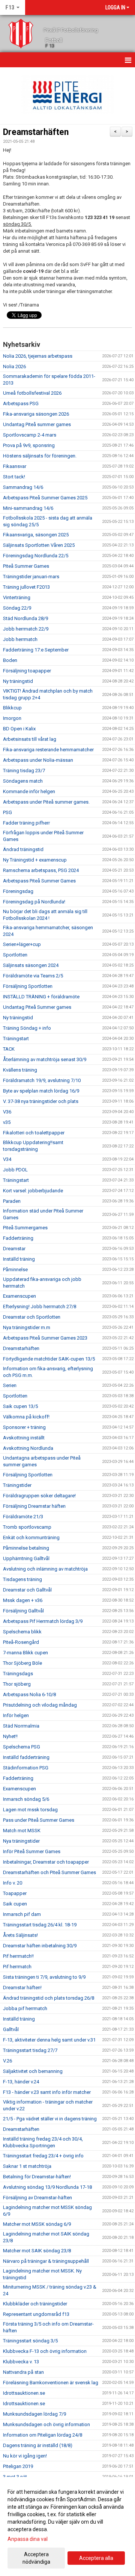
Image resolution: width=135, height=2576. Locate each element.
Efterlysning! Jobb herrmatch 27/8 (40, 1307)
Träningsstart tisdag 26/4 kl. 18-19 (40, 1925)
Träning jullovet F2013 (26, 587)
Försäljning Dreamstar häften (34, 1506)
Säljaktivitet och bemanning (33, 2071)
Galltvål (11, 2029)
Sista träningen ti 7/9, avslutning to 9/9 (44, 1977)
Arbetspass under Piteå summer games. (46, 802)
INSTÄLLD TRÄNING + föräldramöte (41, 997)
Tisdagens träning (22, 1579)
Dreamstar (14, 1249)
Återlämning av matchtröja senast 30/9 (45, 1059)
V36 (7, 1112)
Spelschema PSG (22, 1747)
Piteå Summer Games (26, 566)
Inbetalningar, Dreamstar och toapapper (46, 1862)
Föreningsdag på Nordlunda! (34, 902)
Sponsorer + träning (24, 1427)
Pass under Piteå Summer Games (39, 1820)
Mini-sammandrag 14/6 (28, 508)
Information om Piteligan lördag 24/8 (43, 2435)
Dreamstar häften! (22, 1988)
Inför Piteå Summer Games (32, 1851)
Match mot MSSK (22, 1831)
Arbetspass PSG (21, 403)
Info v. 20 (13, 1883)
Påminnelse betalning (26, 1548)
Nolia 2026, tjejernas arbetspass (38, 356)
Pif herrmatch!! (18, 1956)
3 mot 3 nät (15, 2477)
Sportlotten (15, 955)
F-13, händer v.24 (21, 2082)
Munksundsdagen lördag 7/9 (34, 2414)
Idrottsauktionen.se (24, 2393)
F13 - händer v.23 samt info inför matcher (47, 2092)
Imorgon (12, 718)
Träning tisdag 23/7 (24, 771)
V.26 (7, 2061)
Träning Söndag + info (27, 1028)
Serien (10, 1385)
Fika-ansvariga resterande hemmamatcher (48, 750)
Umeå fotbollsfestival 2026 (32, 393)
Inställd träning (19, 1259)
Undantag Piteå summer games (37, 424)
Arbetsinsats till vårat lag (30, 739)
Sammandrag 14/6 (23, 487)
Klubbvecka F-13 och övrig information (45, 2351)
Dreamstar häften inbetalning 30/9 (40, 1946)
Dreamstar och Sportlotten (32, 1317)
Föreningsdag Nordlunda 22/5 (36, 556)
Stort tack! (14, 477)
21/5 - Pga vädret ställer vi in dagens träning (50, 2119)
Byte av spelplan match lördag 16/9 (41, 1091)
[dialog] (67, 2526)
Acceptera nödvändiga (36, 2558)
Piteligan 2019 (18, 2466)
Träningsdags (18, 1674)
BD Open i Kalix (19, 729)
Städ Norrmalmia (21, 1726)
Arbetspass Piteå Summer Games (39, 881)
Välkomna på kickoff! (26, 1417)
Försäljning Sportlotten (28, 986)
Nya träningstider (21, 1841)
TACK (9, 1049)
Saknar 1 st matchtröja (27, 2166)
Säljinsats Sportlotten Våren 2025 (39, 545)
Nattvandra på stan (23, 2372)
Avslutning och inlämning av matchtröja (45, 1569)
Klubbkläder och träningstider (35, 2304)
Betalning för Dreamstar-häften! (37, 2177)
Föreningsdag (18, 891)
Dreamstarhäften (36, 132)
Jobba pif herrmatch (25, 2008)
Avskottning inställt (24, 1438)
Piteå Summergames (25, 1228)
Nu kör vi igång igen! (25, 2456)
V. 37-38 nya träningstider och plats (41, 1101)
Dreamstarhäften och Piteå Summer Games (49, 1872)
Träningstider (17, 1485)
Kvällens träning (20, 1070)
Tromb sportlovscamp (27, 1527)
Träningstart (16, 1039)
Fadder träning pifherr (26, 823)
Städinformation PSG (26, 1768)
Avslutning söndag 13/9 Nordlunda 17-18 (47, 2187)
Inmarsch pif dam (22, 1914)
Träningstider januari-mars (31, 577)
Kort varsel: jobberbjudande (33, 1191)
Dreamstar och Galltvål (27, 1590)
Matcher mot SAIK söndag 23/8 (37, 2251)
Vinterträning (17, 597)
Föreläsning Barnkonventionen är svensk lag (51, 2383)
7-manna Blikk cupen (25, 1653)
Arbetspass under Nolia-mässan (38, 760)
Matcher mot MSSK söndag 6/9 (37, 2224)
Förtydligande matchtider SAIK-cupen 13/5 (49, 1359)
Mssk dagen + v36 (23, 1600)
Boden (10, 660)
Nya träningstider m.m (27, 1327)
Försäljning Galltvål (23, 1611)
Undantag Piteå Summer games (37, 1007)
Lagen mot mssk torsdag (30, 1810)
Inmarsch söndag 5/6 (26, 1799)
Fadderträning (18, 1238)
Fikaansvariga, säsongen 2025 (36, 535)
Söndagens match (23, 781)
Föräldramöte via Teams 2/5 (33, 976)
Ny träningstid (18, 681)
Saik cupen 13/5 (20, 1406)
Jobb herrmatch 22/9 (26, 629)
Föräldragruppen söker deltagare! (39, 1496)
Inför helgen (16, 1715)
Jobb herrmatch (20, 639)
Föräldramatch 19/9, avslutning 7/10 (42, 1080)
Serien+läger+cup (22, 944)
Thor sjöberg (17, 1684)
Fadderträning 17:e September (36, 650)
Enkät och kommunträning (31, 1537)
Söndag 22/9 (17, 608)
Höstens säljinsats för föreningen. (40, 456)
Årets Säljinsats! (20, 1935)
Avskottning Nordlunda (28, 1448)
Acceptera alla (96, 2558)
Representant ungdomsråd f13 (36, 2314)
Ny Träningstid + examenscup (35, 860)
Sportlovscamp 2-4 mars (30, 435)
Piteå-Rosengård (21, 1642)
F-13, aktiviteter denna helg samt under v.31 (49, 2040)
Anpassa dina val (28, 2539)
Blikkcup (12, 708)
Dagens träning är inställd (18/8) (38, 2445)
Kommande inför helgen (29, 791)
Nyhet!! (10, 1736)
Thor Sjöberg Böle (22, 1663)
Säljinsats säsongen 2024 (31, 965)
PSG (7, 812)
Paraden (12, 1201)
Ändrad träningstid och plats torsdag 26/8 (49, 1998)
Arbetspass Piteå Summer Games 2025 (45, 498)
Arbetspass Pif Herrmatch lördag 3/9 (43, 1621)
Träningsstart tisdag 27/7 (30, 2050)
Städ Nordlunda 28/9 (25, 618)
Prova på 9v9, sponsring (29, 445)
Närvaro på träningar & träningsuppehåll (46, 2261)
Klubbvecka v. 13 (21, 2362)
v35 (7, 1122)
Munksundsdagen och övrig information (46, 2424)
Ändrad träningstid (23, 849)
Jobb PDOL (15, 1170)
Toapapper (15, 1893)
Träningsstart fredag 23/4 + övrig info (43, 2156)
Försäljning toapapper (27, 671)
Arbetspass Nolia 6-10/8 (29, 1694)
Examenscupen (19, 1296)
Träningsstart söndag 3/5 (30, 2341)
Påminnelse (15, 1269)
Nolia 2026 (14, 366)
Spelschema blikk (22, 1632)
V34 (7, 1159)
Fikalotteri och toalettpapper (34, 1133)
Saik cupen (15, 1904)
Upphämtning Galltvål (26, 1558)
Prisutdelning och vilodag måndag (40, 1705)
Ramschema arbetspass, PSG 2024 (41, 870)
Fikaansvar (15, 466)
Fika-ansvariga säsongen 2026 (36, 414)
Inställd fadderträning (26, 1757)
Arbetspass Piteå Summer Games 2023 (45, 1338)
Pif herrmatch (17, 1967)
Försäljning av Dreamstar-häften (37, 2198)
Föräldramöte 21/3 (23, 1517)
